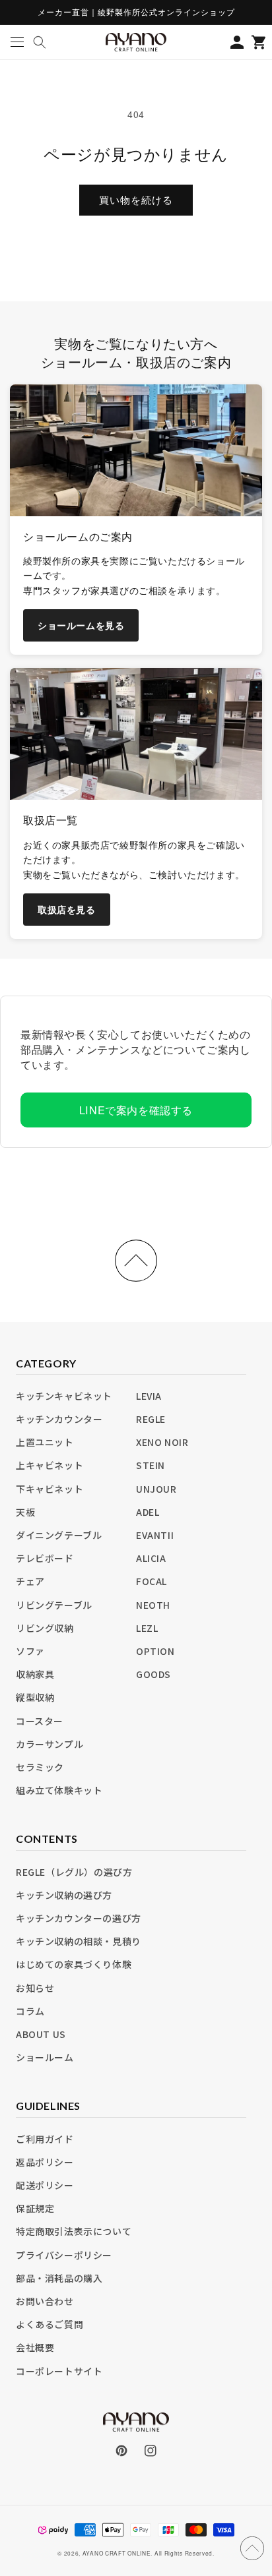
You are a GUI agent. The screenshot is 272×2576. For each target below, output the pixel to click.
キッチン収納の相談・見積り (79, 1941)
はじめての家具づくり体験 (74, 1964)
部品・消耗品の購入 (59, 2278)
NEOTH (153, 1605)
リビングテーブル (54, 1605)
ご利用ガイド (45, 2139)
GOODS (153, 1674)
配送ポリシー (45, 2185)
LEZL (147, 1628)
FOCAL (152, 1581)
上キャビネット (50, 1465)
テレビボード (45, 1558)
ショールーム (45, 2057)
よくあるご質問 (50, 2324)
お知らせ (35, 1988)
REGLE (151, 1419)
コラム (30, 2011)
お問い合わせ (45, 2301)
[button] (17, 42)
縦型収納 (35, 1697)
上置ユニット (45, 1442)
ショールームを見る (81, 625)
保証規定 (35, 2208)
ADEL (148, 1512)
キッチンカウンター (59, 1419)
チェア (30, 1581)
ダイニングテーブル (59, 1535)
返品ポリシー (45, 2162)
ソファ (30, 1651)
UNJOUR (156, 1489)
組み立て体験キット (59, 1790)
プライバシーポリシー (64, 2255)
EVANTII (155, 1535)
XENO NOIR (162, 1442)
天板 (25, 1512)
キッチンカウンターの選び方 (79, 1918)
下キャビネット (50, 1489)
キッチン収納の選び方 (64, 1895)
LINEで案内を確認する (136, 1110)
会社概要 (35, 2347)
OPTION (155, 1651)
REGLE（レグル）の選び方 (74, 1872)
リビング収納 (45, 1628)
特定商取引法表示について (74, 2231)
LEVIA (149, 1396)
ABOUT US (41, 2034)
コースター (40, 1721)
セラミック (40, 1767)
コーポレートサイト (59, 2371)
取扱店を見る (67, 909)
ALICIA (151, 1558)
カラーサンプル (50, 1744)
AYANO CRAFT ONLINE (117, 2553)
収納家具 (35, 1674)
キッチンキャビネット (64, 1396)
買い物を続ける (136, 199)
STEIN (151, 1465)
